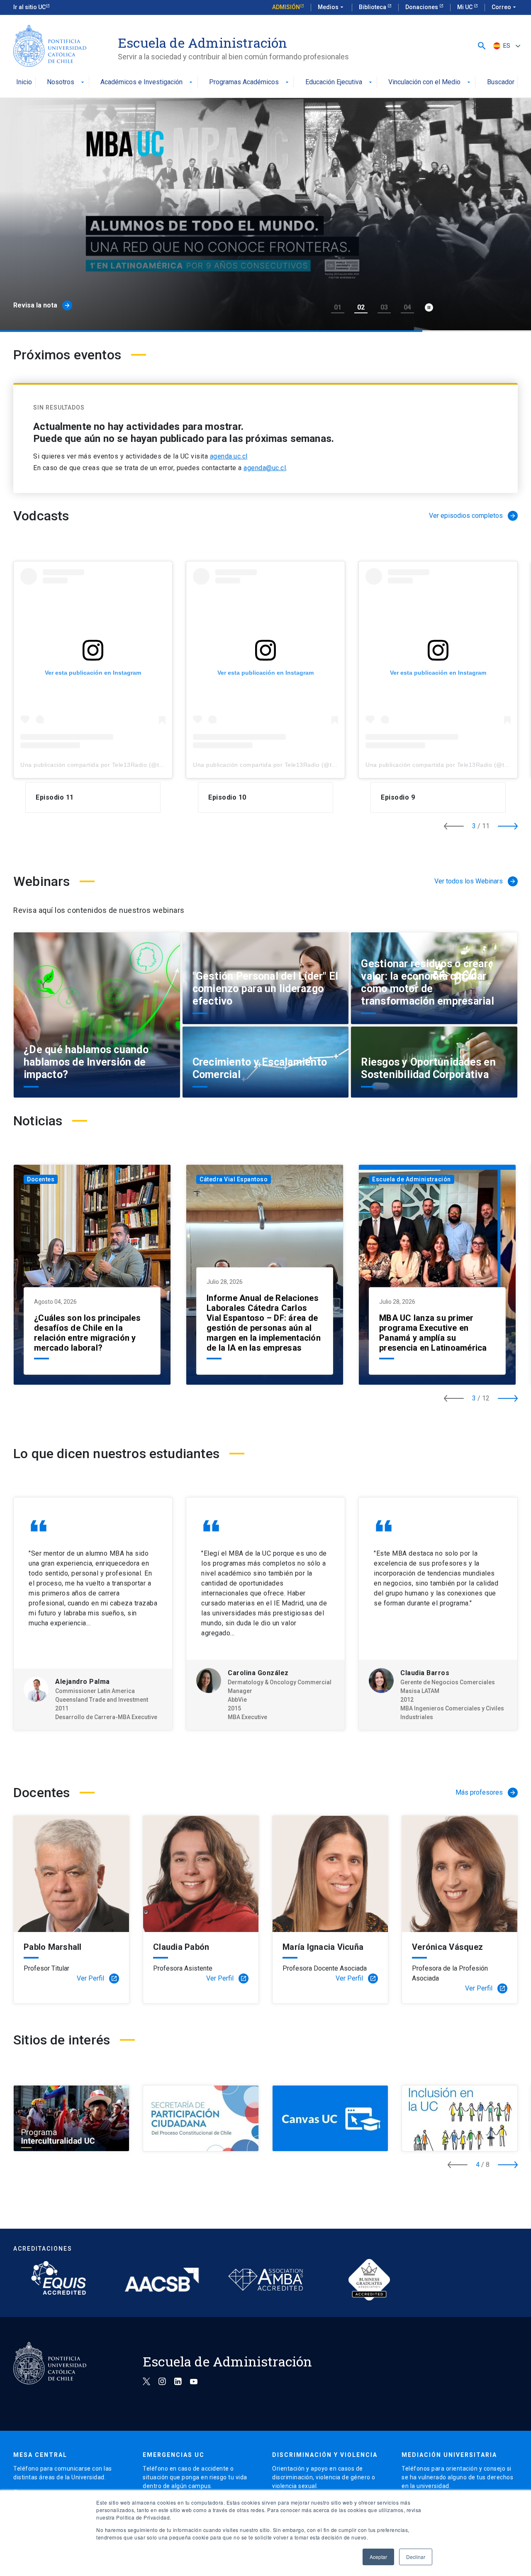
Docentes (41, 1179)
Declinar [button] (416, 2557)
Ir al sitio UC (29, 7)
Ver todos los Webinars (475, 881)
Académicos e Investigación (147, 82)
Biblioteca (373, 7)
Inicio (24, 82)
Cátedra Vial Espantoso (234, 1179)
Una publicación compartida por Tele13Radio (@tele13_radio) (107, 765)
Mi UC (465, 7)
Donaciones (422, 7)
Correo (505, 7)
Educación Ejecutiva (340, 82)
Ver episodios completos (473, 516)
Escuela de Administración (412, 1179)
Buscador (501, 82)
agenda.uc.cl (229, 456)
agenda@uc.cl (265, 468)
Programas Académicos (250, 82)
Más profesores (486, 1792)
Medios (331, 7)
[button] (482, 46)
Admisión (286, 7)
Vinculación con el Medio (430, 82)
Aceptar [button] (378, 2557)
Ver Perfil (97, 1978)
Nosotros (66, 82)
